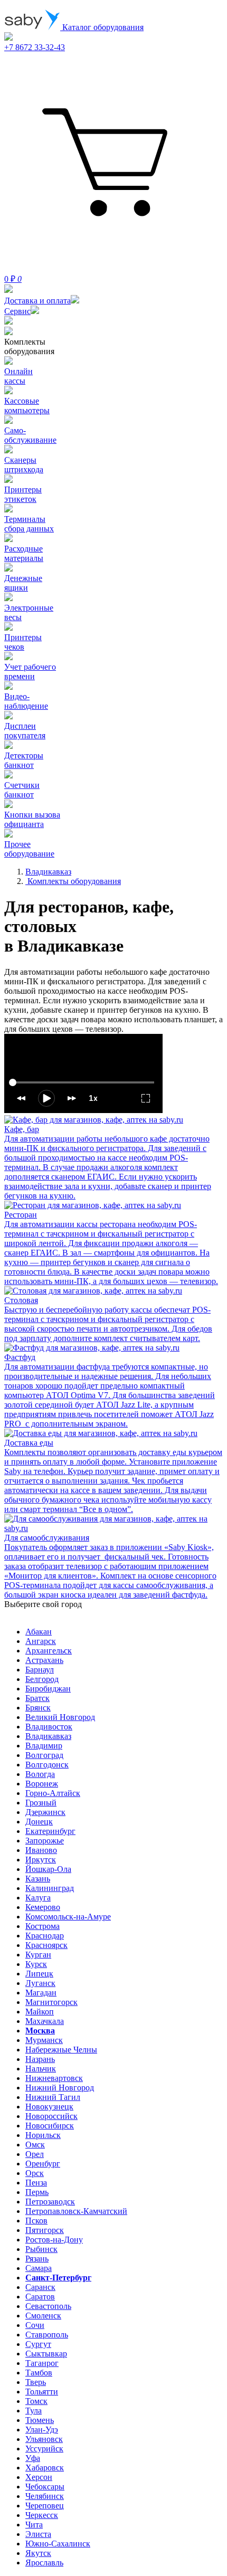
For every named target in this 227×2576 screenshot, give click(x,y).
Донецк (39, 1822)
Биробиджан (48, 1689)
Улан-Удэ (42, 2430)
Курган (38, 1955)
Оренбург (43, 2164)
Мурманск (44, 2040)
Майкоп (40, 2012)
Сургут (38, 2344)
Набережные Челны (61, 2050)
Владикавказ (48, 1736)
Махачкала (45, 2021)
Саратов (40, 2297)
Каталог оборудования (102, 27)
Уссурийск (44, 2449)
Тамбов (39, 2373)
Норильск (43, 2135)
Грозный (41, 1803)
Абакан (39, 1632)
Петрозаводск (50, 2202)
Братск (37, 1698)
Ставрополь (47, 2335)
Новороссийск (51, 2116)
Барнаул (40, 1670)
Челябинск (45, 2496)
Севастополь (48, 2306)
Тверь (36, 2382)
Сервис (17, 311)
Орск (35, 2173)
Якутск (38, 2553)
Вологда (40, 1774)
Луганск (40, 1983)
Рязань (37, 2259)
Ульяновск (44, 2439)
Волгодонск (47, 1765)
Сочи (35, 2325)
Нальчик (41, 2069)
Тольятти (42, 2392)
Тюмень (40, 2420)
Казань (38, 1879)
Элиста (38, 2534)
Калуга (38, 1898)
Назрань (40, 2059)
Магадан (41, 1993)
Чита (34, 2525)
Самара (39, 2268)
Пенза (36, 2183)
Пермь (37, 2192)
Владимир (44, 1746)
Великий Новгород (60, 1717)
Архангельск (49, 1651)
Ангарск (41, 1641)
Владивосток (49, 1727)
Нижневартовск (54, 2078)
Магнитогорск (51, 2002)
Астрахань (44, 1660)
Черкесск (42, 2515)
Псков (36, 2221)
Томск (36, 2401)
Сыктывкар (46, 2354)
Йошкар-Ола (48, 1869)
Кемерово (43, 1907)
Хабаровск (45, 2468)
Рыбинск (41, 2249)
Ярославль (44, 2563)
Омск (35, 2145)
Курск (36, 1964)
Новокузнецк (49, 2107)
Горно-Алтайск (53, 1793)
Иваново (41, 1850)
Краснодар (45, 1936)
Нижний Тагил (53, 2097)
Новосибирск (50, 2126)
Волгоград (44, 1755)
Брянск (38, 1708)
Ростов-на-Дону (54, 2240)
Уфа (33, 2458)
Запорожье (45, 1841)
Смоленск (43, 2316)
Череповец (45, 2506)
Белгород (42, 1679)
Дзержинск (45, 1812)
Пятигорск (45, 2230)
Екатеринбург (50, 1831)
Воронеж (42, 1784)
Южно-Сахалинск (58, 2544)
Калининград (50, 1888)
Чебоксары (45, 2487)
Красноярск (46, 1945)
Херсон (39, 2477)
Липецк (39, 1974)
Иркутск (41, 1860)
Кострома (42, 1926)
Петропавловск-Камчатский (76, 2211)
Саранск (40, 2287)
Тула (34, 2411)
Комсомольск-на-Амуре (68, 1917)
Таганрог (42, 2363)
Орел (35, 2154)
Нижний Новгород (60, 2088)
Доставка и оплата (37, 301)
